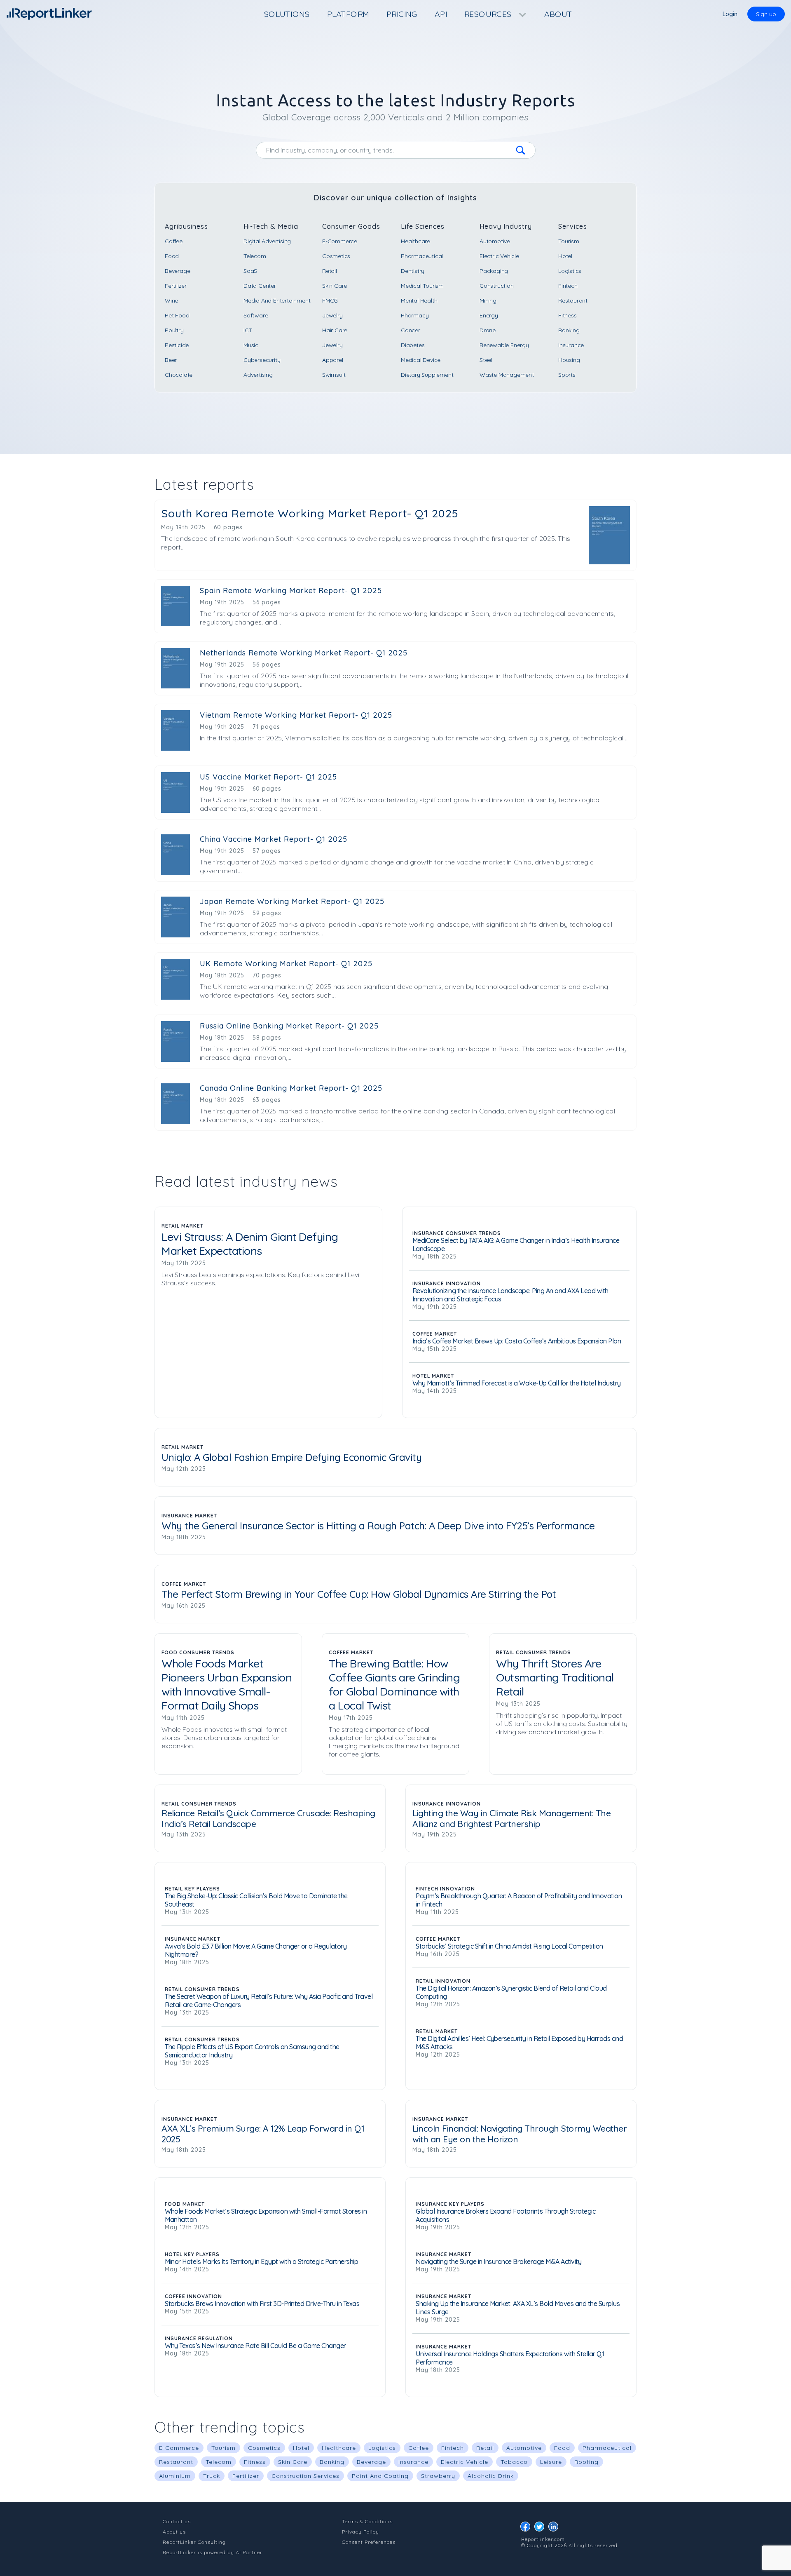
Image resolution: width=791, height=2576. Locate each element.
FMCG (330, 301)
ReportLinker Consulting (194, 2542)
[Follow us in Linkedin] (555, 2529)
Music (251, 345)
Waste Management (507, 375)
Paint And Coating (380, 2476)
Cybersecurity (262, 360)
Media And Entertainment (277, 301)
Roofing (586, 2462)
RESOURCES (489, 14)
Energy (489, 315)
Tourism (569, 241)
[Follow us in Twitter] (541, 2529)
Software (256, 315)
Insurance (571, 345)
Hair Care (335, 330)
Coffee (174, 241)
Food (172, 256)
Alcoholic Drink (491, 2476)
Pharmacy (415, 315)
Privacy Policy (360, 2532)
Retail (330, 271)
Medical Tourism (422, 286)
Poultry (174, 330)
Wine (171, 301)
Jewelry (332, 315)
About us (174, 2532)
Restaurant (573, 301)
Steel (486, 360)
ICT (248, 330)
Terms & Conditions (367, 2521)
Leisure (551, 2462)
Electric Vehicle (499, 256)
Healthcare (415, 241)
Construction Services (305, 2476)
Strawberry (438, 2476)
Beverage (177, 271)
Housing (569, 360)
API (441, 14)
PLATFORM (348, 14)
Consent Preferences (369, 2542)
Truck (212, 2476)
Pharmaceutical (422, 256)
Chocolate (179, 375)
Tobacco (514, 2462)
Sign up (766, 14)
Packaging (494, 271)
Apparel (333, 360)
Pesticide (177, 345)
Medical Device (421, 360)
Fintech (568, 286)
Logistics (570, 271)
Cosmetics (336, 256)
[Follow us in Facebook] (527, 2529)
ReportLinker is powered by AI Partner (213, 2552)
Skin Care (335, 286)
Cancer (411, 330)
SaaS (250, 271)
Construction (497, 286)
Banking (569, 330)
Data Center (260, 286)
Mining (488, 301)
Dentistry (413, 271)
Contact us (177, 2521)
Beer (171, 360)
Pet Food (177, 315)
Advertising (258, 375)
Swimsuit (334, 375)
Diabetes (413, 345)
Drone (488, 330)
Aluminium (175, 2476)
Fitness (568, 315)
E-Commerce (340, 241)
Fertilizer (176, 286)
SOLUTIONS (287, 14)
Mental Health (419, 301)
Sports (567, 375)
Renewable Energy (504, 345)
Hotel (565, 256)
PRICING (402, 14)
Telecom (255, 256)
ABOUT (558, 14)
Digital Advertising (267, 241)
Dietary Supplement (427, 375)
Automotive (495, 241)
